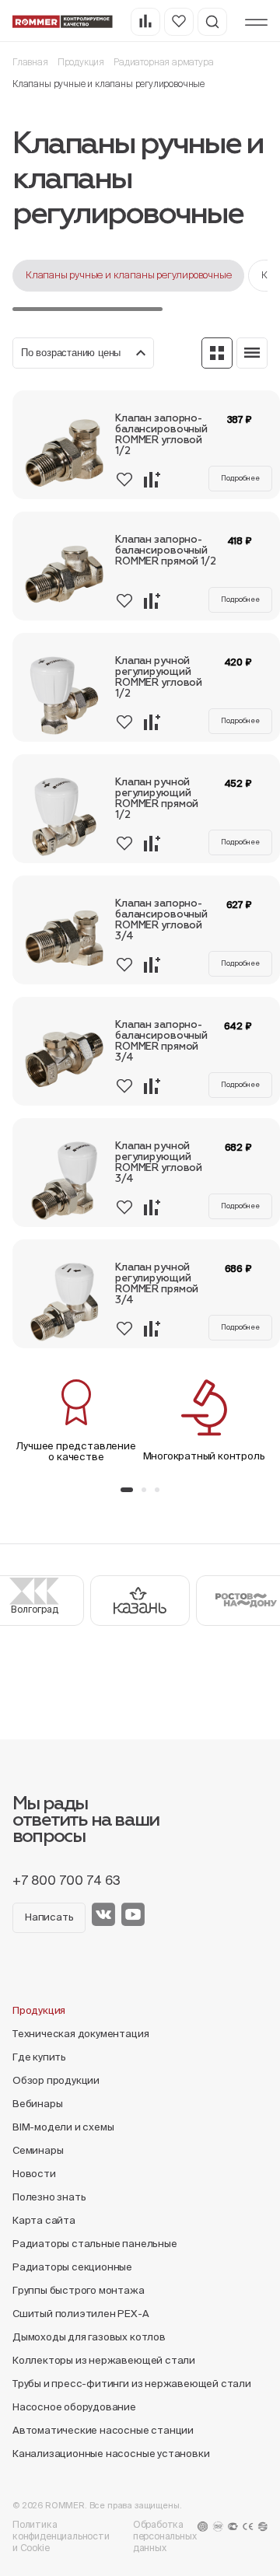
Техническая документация (80, 2034)
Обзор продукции (56, 2080)
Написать (49, 1917)
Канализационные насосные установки (111, 2454)
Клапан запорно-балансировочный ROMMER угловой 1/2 (161, 435)
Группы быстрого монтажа (79, 2290)
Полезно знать (49, 2197)
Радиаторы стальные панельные (95, 2244)
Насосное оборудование (74, 2407)
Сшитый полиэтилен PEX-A (81, 2314)
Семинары (38, 2150)
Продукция (81, 62)
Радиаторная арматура (163, 62)
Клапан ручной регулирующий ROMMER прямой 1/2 (157, 799)
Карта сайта (44, 2220)
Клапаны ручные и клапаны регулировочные (128, 275)
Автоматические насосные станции (103, 2430)
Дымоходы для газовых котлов (89, 2337)
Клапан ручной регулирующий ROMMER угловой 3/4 (159, 1163)
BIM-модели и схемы (63, 2127)
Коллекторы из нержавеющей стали (104, 2360)
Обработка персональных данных (165, 2536)
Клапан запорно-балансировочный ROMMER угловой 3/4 (161, 920)
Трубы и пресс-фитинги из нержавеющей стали (132, 2384)
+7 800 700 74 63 (66, 1880)
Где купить (39, 2057)
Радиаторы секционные (72, 2267)
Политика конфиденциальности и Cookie (61, 2536)
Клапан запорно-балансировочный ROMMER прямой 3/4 (161, 1042)
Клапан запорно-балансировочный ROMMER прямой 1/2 (166, 551)
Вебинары (37, 2104)
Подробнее (240, 478)
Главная (30, 62)
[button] (127, 1490)
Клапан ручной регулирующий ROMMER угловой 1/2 (159, 678)
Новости (34, 2174)
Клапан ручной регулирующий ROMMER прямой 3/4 (157, 1284)
